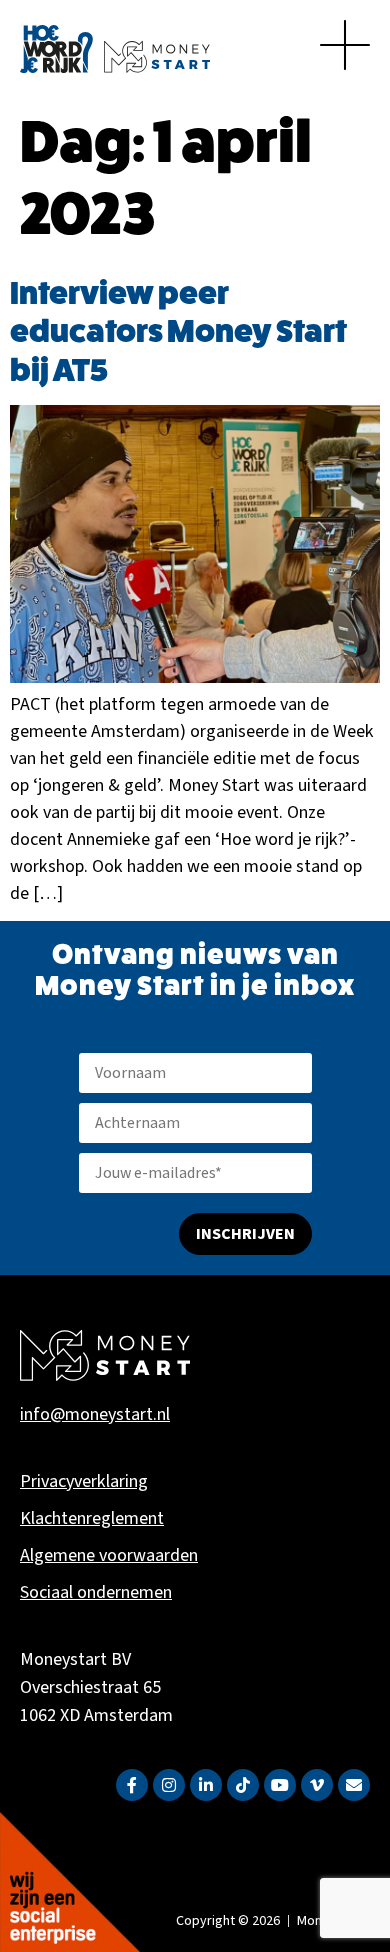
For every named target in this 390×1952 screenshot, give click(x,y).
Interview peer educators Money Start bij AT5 (178, 331)
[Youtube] (280, 1785)
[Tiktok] (243, 1785)
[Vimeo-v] (317, 1785)
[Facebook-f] (132, 1785)
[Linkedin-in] (206, 1785)
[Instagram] (169, 1785)
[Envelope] (354, 1785)
